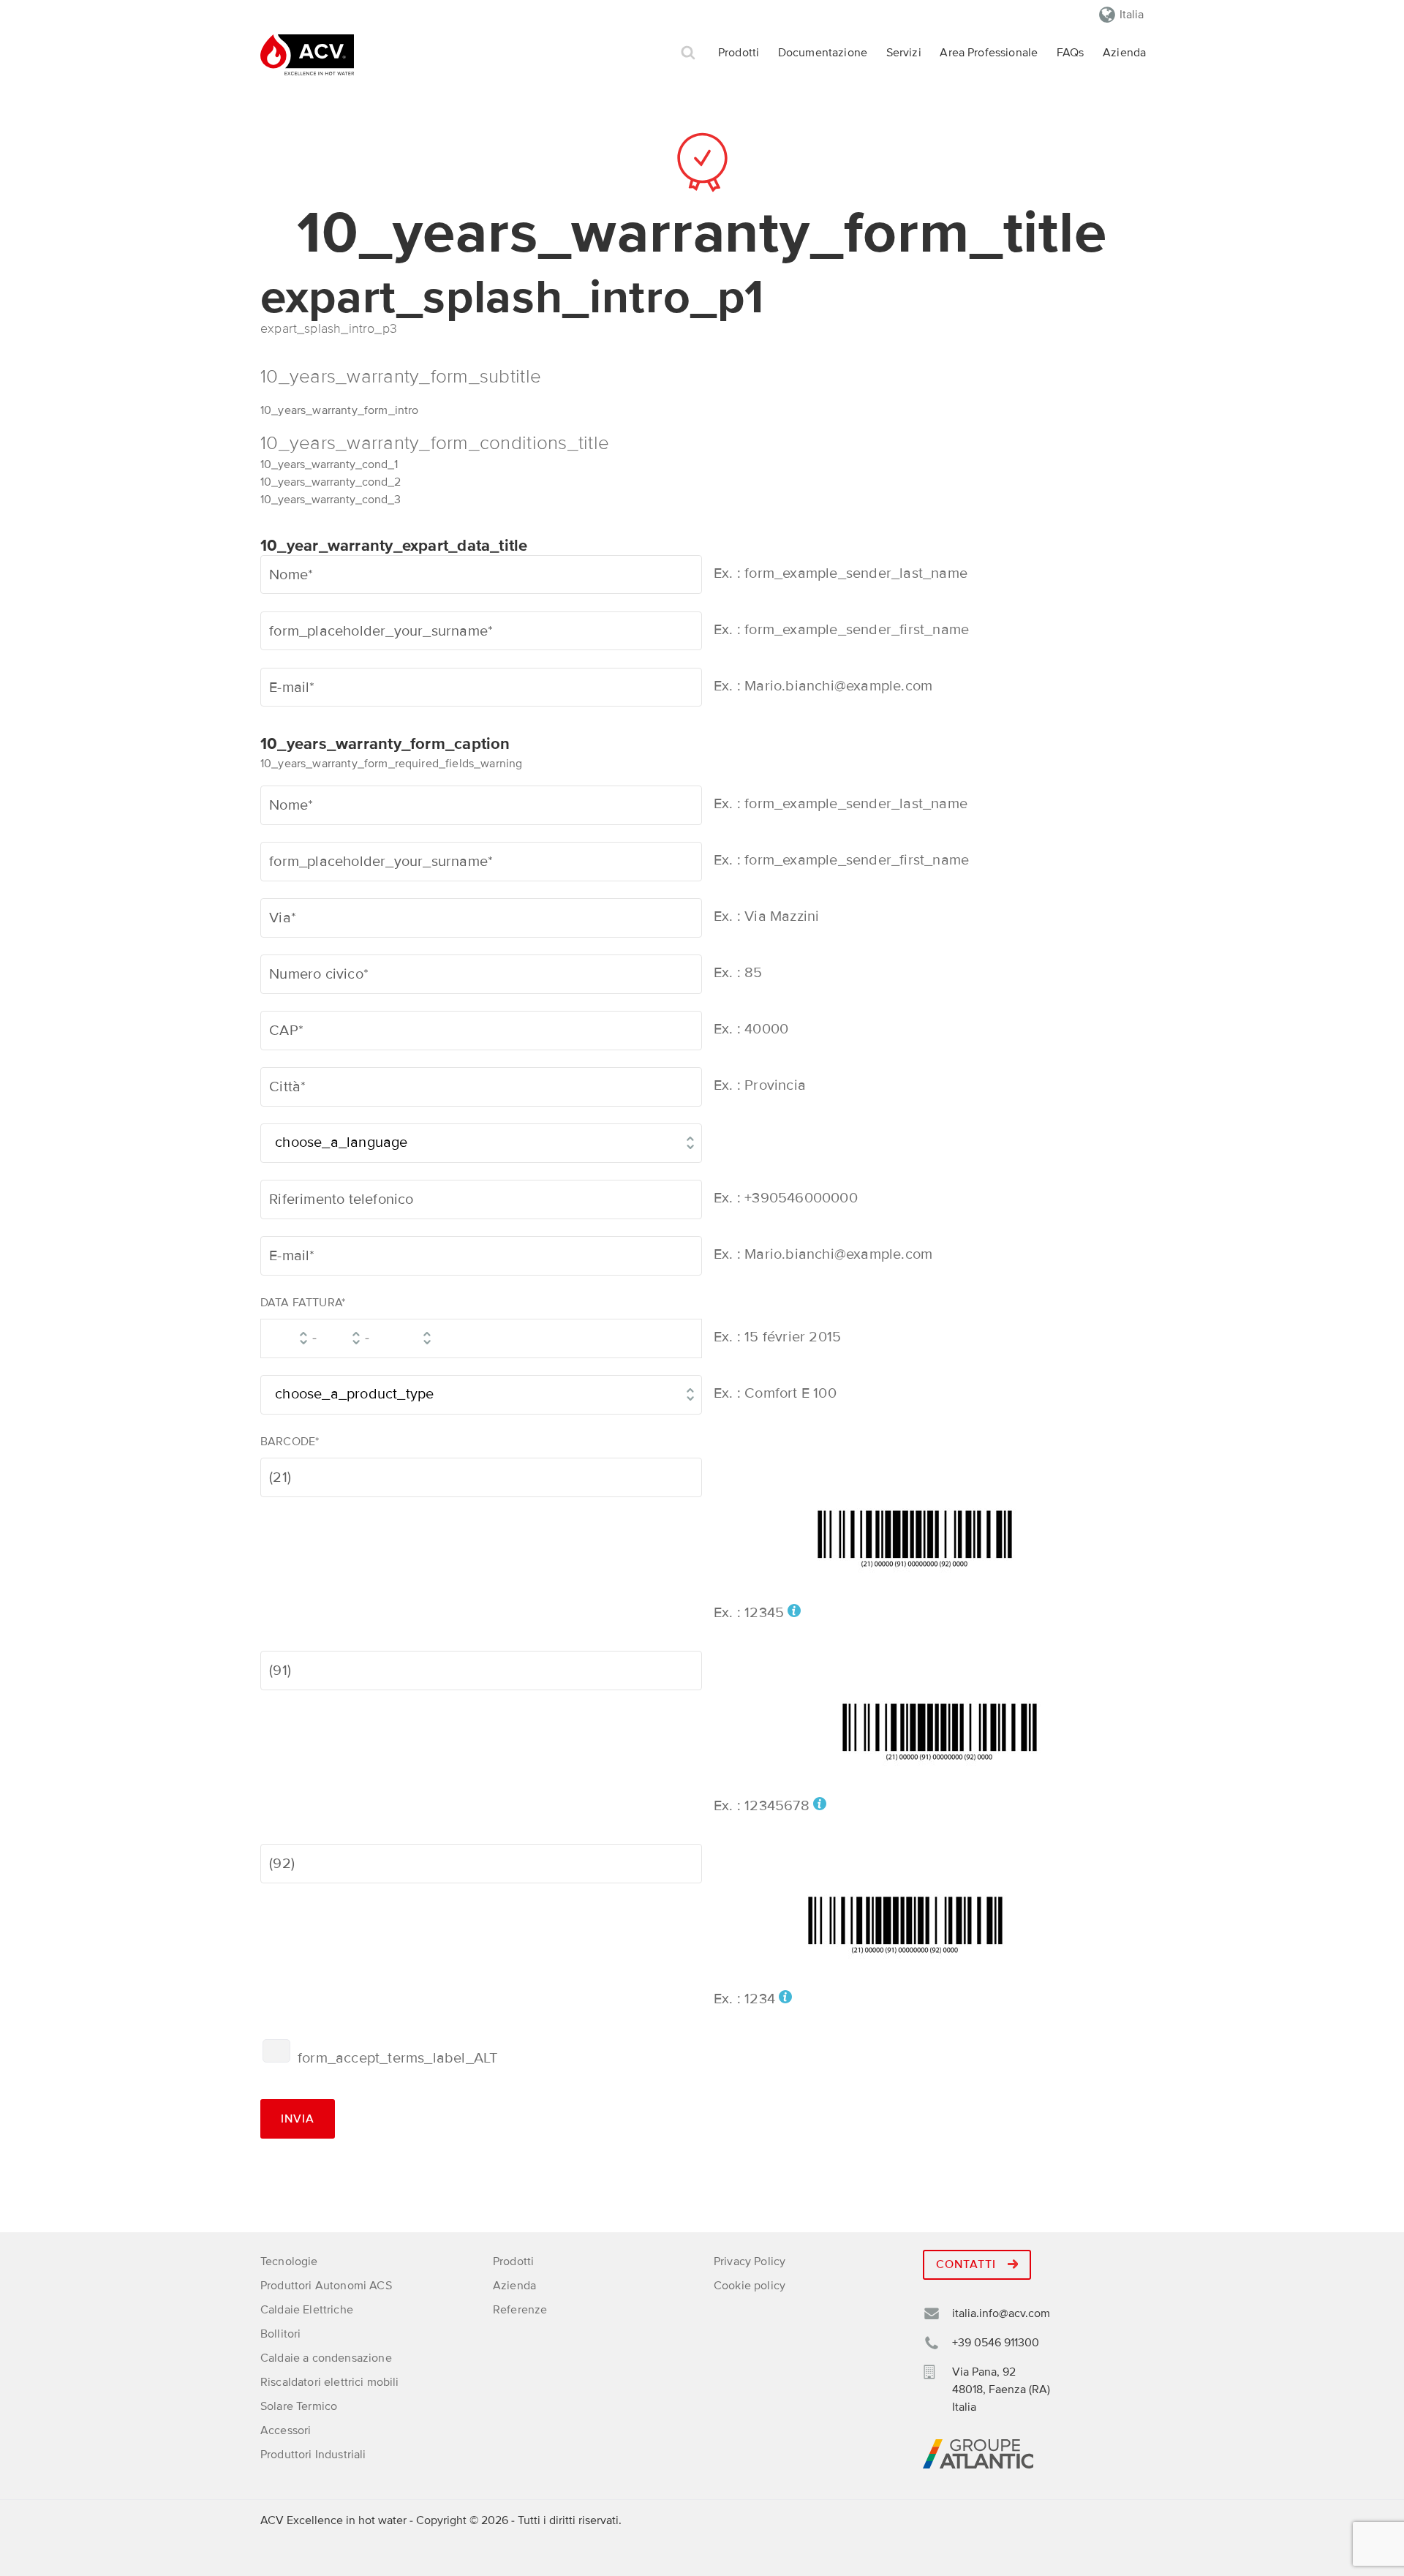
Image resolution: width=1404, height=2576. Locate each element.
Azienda (1124, 53)
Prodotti (739, 53)
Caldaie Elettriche (307, 2310)
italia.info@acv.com (1001, 2313)
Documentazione (823, 53)
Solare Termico (299, 2406)
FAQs (1071, 53)
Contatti (968, 2264)
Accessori (286, 2430)
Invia (298, 2119)
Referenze (520, 2310)
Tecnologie (289, 2261)
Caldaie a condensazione (326, 2358)
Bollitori (280, 2334)
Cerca (688, 53)
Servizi (904, 53)
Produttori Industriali (313, 2455)
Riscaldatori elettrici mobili (330, 2382)
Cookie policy (750, 2286)
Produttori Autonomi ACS (326, 2286)
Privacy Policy (750, 2261)
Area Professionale (989, 53)
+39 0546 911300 (996, 2343)
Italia (1132, 15)
